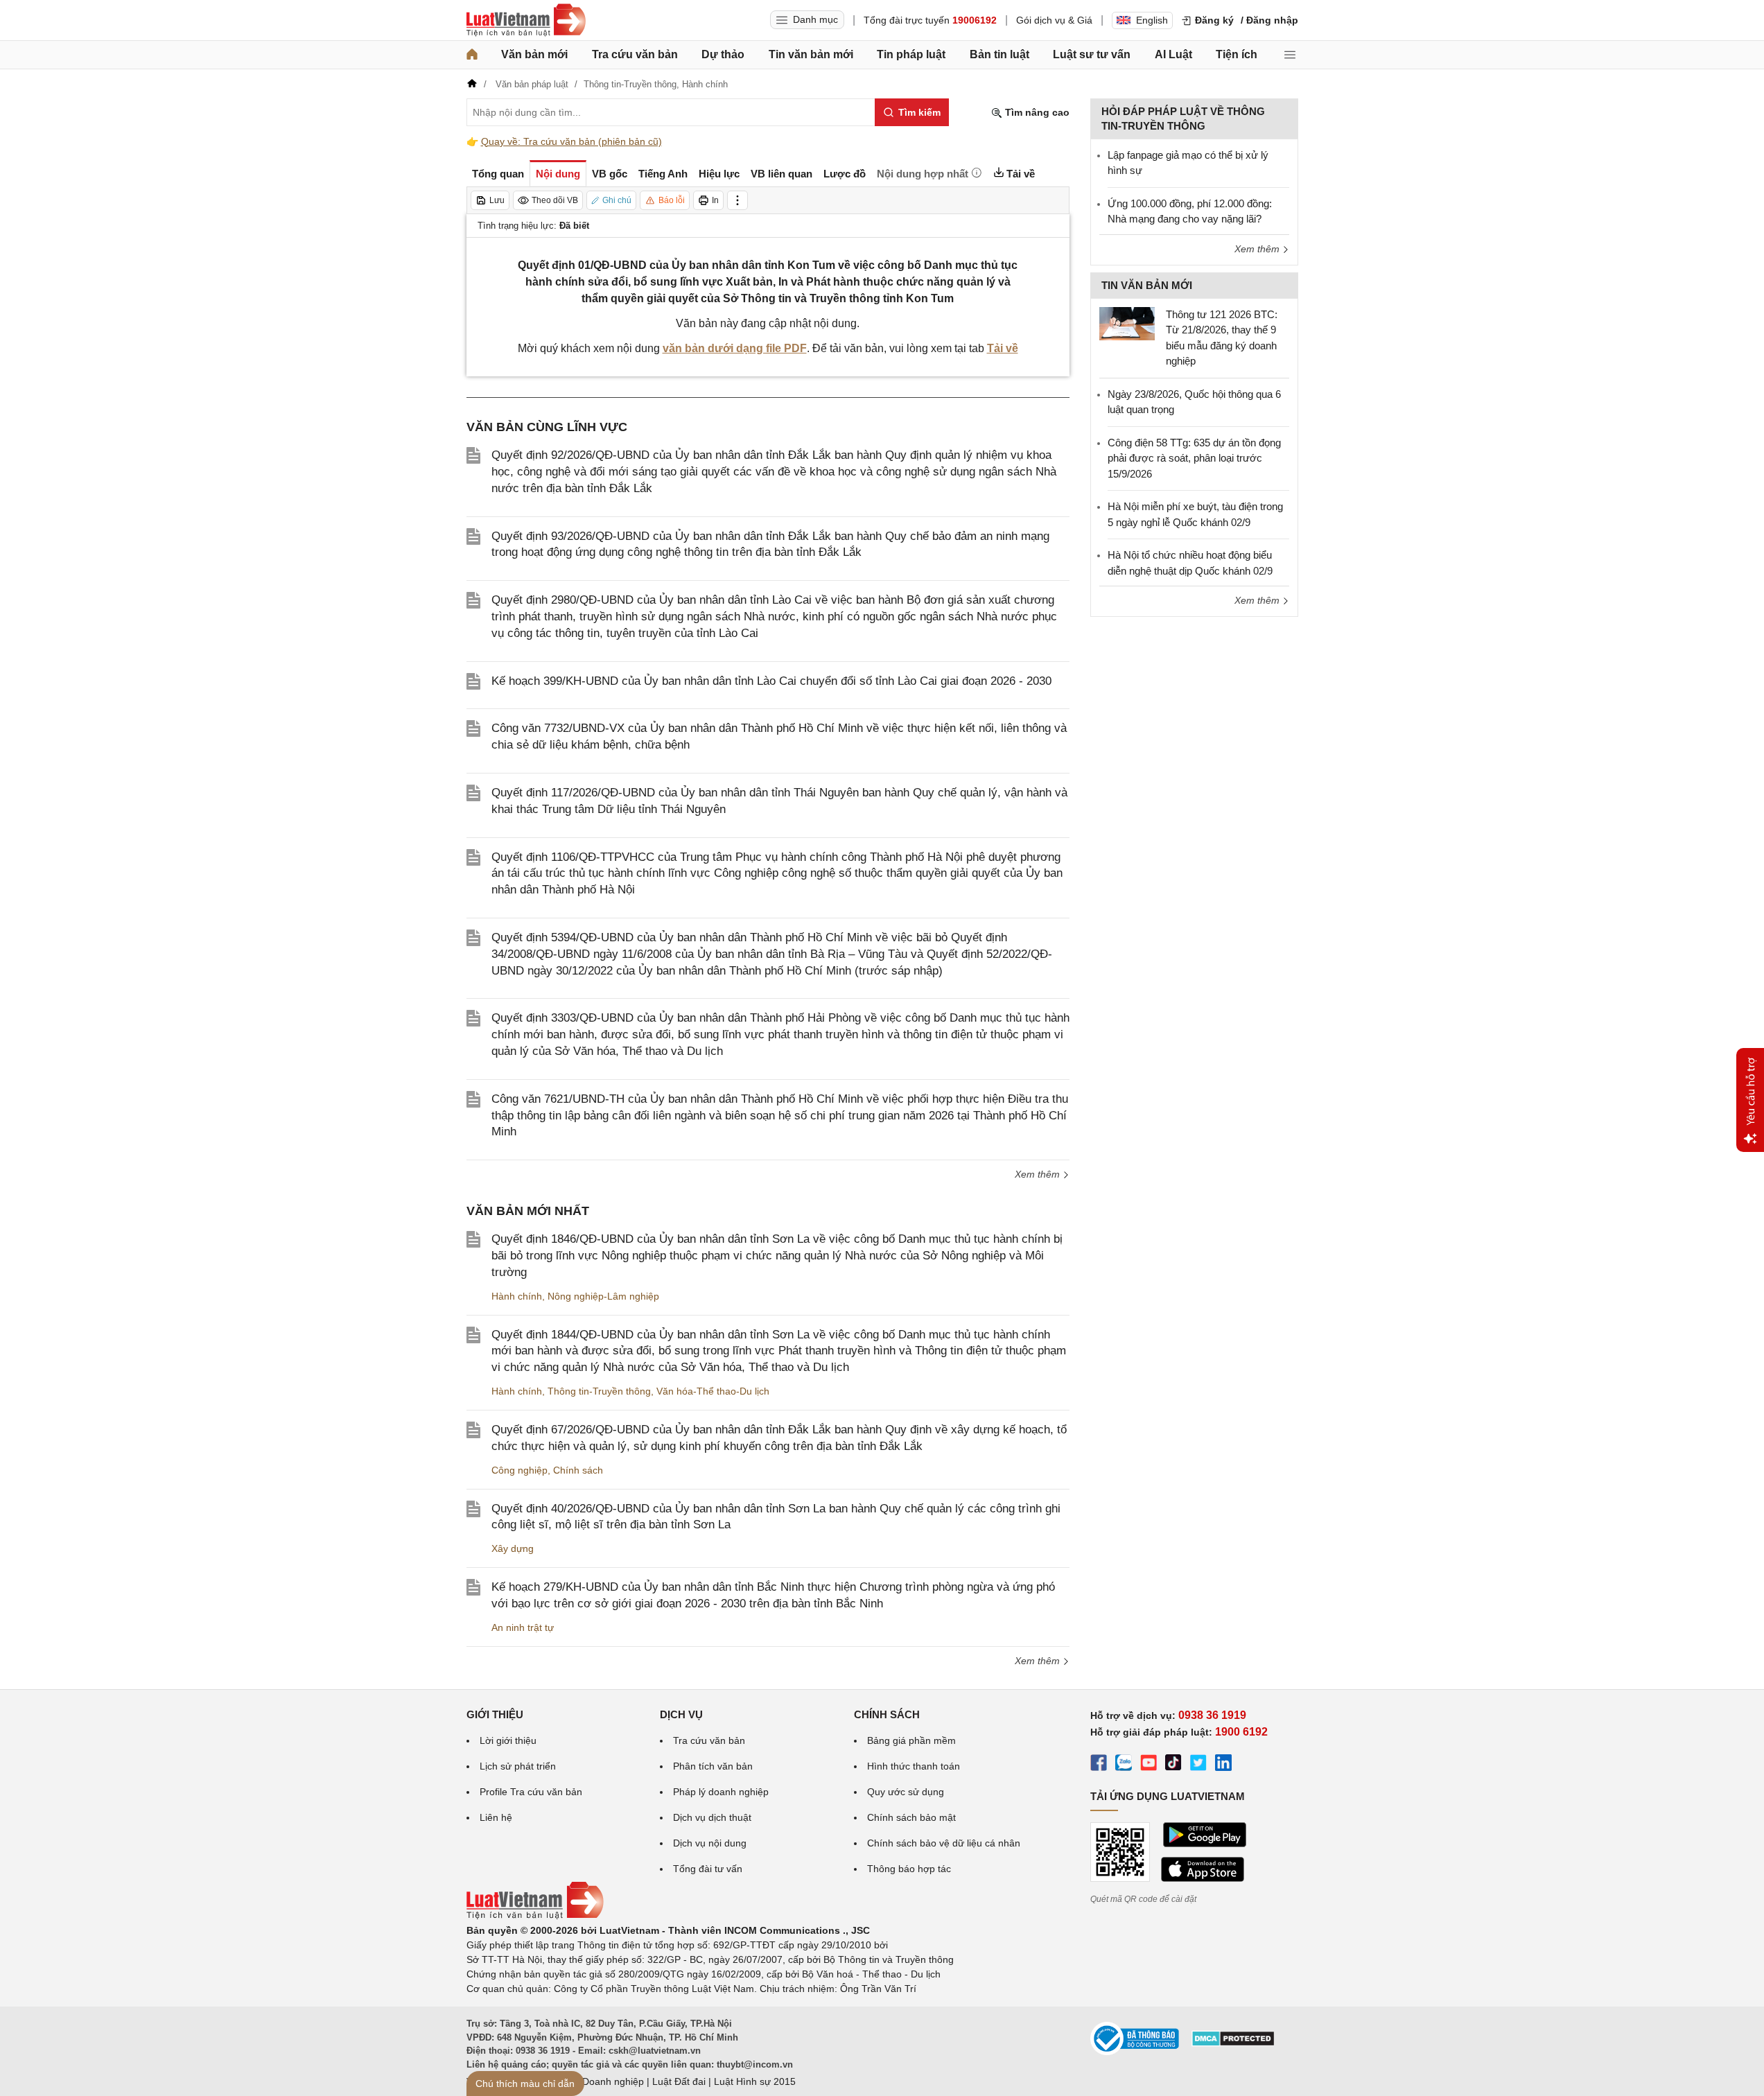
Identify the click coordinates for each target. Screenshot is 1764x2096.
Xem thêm (1039, 1174)
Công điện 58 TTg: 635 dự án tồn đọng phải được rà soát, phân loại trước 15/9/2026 (1194, 458)
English (1152, 20)
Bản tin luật (999, 54)
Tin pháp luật (911, 54)
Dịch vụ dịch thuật (712, 1817)
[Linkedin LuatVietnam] (1223, 1765)
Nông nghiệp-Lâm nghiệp (603, 1296)
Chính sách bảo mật (911, 1817)
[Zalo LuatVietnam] (1124, 1765)
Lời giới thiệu (508, 1740)
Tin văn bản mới (811, 54)
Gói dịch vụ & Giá (1054, 20)
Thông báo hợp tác (909, 1869)
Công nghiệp (519, 1470)
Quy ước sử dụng (906, 1792)
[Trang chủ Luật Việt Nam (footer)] (535, 1916)
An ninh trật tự (523, 1627)
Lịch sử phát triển (518, 1766)
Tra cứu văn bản (635, 54)
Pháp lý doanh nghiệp (721, 1792)
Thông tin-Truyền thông (599, 1391)
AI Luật (1173, 54)
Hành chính (517, 1296)
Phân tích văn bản (713, 1766)
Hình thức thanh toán (914, 1766)
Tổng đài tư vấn (708, 1869)
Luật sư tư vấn (1092, 54)
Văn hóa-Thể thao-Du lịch (713, 1391)
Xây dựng (513, 1548)
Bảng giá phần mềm (911, 1740)
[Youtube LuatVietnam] (1149, 1765)
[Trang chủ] (472, 55)
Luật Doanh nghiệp (602, 2081)
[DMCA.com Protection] (1233, 2043)
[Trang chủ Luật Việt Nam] (526, 20)
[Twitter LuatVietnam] (1198, 1765)
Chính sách (578, 1470)
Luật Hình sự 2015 (755, 2081)
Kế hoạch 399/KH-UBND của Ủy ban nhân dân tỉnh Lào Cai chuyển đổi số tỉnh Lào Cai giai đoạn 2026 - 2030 (771, 681)
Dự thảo (723, 54)
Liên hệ (496, 1817)
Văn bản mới (534, 54)
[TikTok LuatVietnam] (1173, 1765)
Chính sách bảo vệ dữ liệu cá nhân (944, 1843)
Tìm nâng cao (1036, 112)
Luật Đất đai (679, 2081)
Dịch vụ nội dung (710, 1843)
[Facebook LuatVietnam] (1099, 1765)
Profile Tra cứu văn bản (531, 1792)
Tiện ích (1237, 54)
